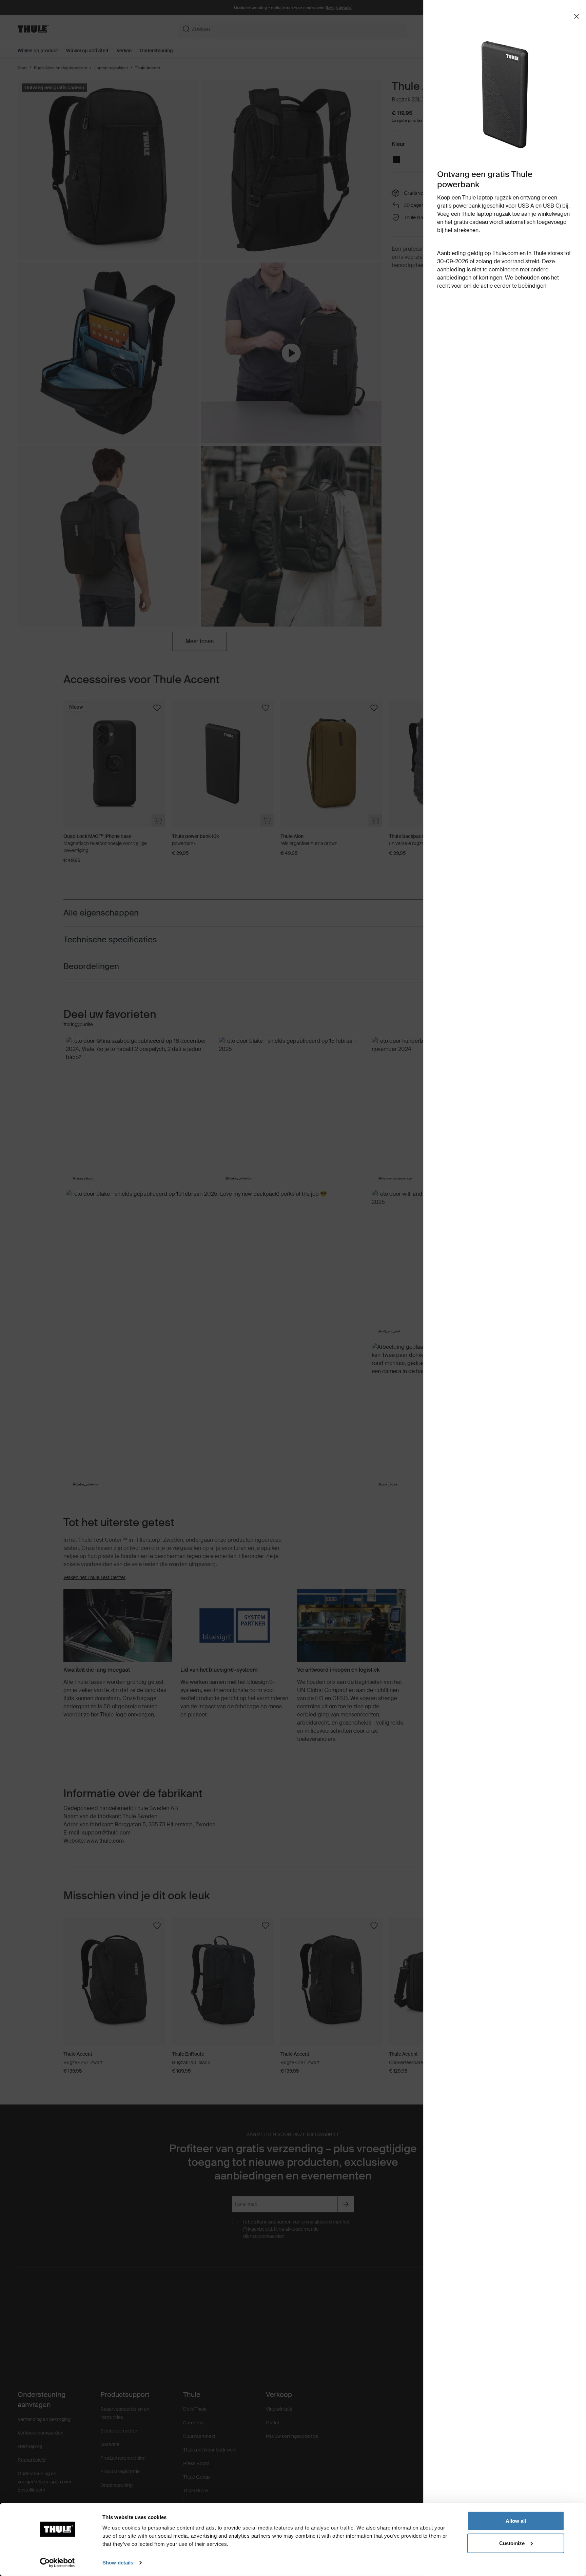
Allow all (516, 2521)
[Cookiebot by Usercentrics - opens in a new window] (57, 2563)
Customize (512, 2543)
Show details (118, 2563)
